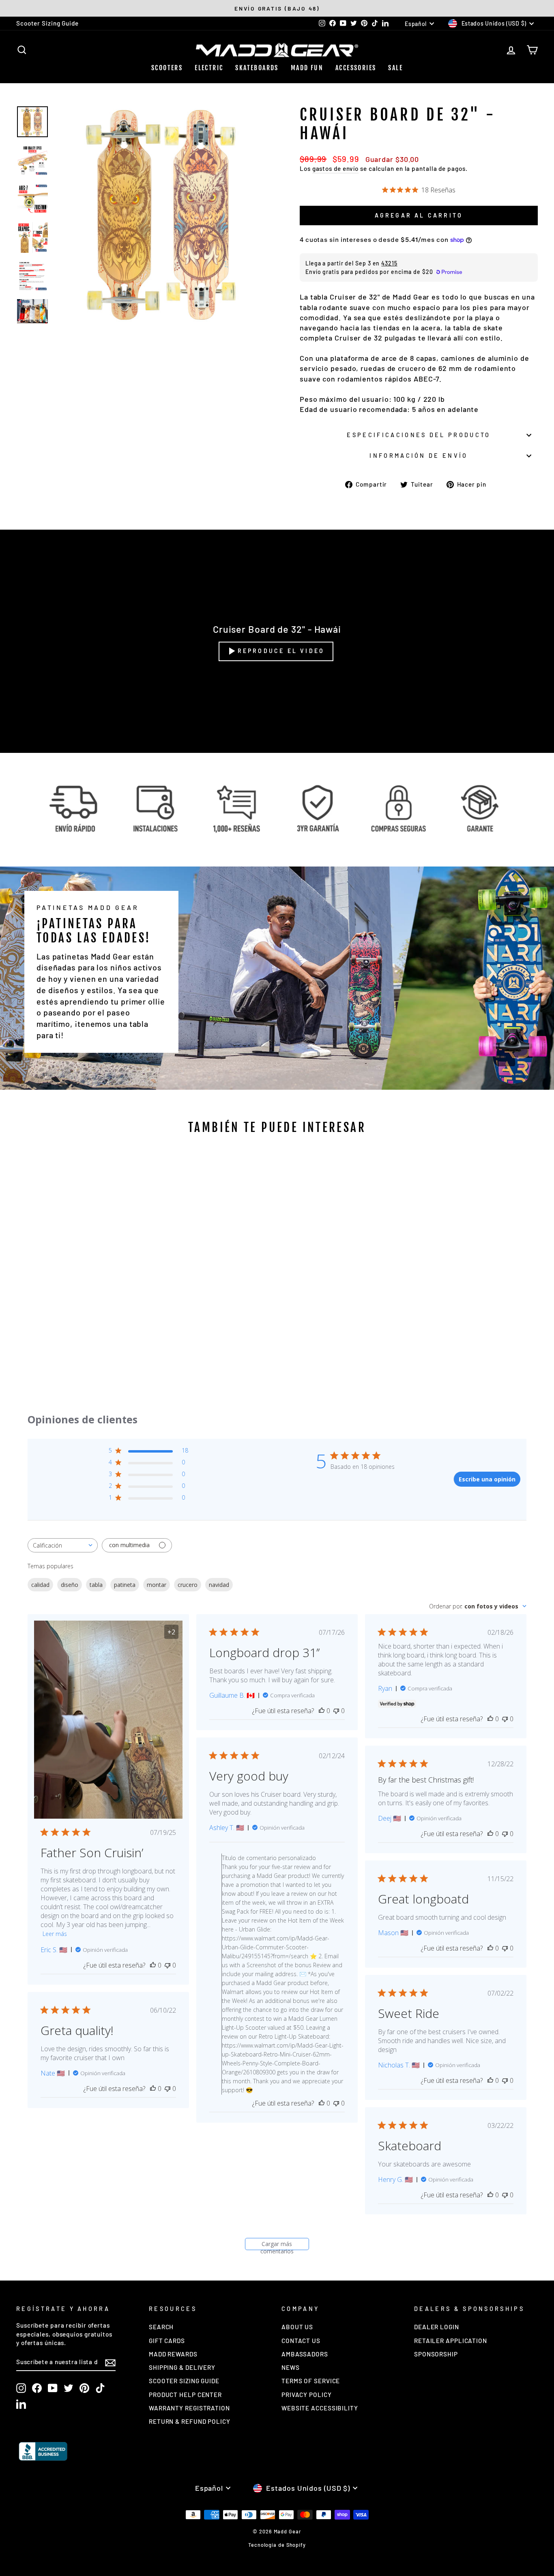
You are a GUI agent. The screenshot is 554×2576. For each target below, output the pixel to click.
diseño (70, 1585)
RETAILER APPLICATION (451, 2341)
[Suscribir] (110, 2362)
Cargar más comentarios (277, 2245)
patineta (125, 1585)
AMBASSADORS (305, 2354)
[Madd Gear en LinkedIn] (21, 2404)
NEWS (291, 2367)
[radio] (55, 1287)
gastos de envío (336, 168)
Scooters (167, 68)
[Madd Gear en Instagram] (21, 2388)
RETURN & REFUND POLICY (190, 2421)
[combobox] (63, 1545)
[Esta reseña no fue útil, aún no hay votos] (167, 1965)
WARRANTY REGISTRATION (189, 2408)
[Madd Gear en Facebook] (37, 2388)
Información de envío (419, 456)
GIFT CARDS (167, 2341)
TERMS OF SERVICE (311, 2381)
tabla (96, 1585)
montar (157, 1585)
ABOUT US (297, 2327)
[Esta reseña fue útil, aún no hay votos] (153, 1965)
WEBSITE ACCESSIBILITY (320, 2408)
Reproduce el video (281, 651)
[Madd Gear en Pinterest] (84, 2388)
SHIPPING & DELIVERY (182, 2367)
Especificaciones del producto (419, 435)
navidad (219, 1585)
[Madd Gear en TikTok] (100, 2388)
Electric (209, 68)
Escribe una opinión (487, 1479)
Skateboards (257, 68)
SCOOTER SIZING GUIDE (184, 2381)
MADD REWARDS (173, 2354)
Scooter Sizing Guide (47, 23)
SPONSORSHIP (436, 2354)
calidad (40, 1585)
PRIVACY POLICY (307, 2395)
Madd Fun (307, 68)
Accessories (356, 68)
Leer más (55, 1934)
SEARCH (161, 2327)
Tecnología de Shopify (277, 2545)
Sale (395, 68)
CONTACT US (301, 2341)
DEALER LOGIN (437, 2327)
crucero (188, 1585)
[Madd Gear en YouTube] (53, 2388)
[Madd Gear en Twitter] (69, 2388)
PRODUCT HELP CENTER (185, 2395)
